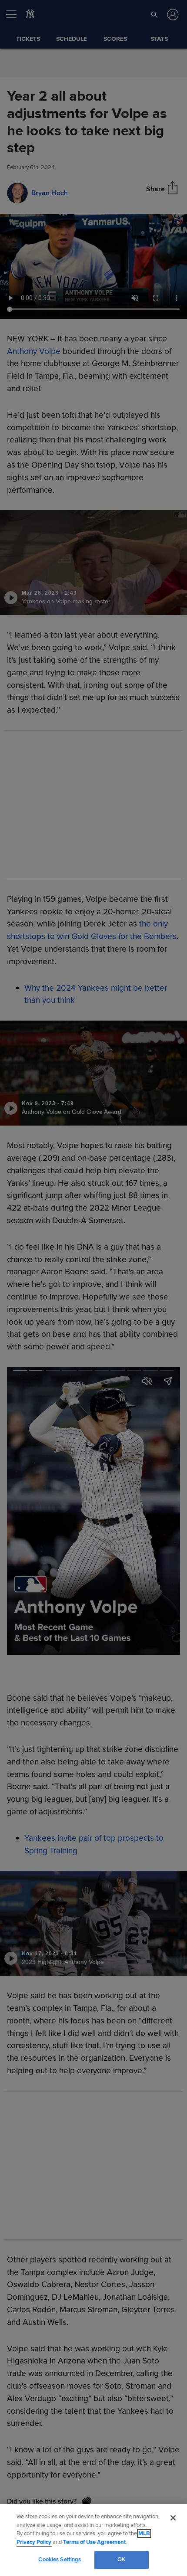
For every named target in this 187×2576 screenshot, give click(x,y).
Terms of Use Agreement (94, 2542)
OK (121, 2560)
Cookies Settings (60, 2560)
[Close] (173, 2518)
